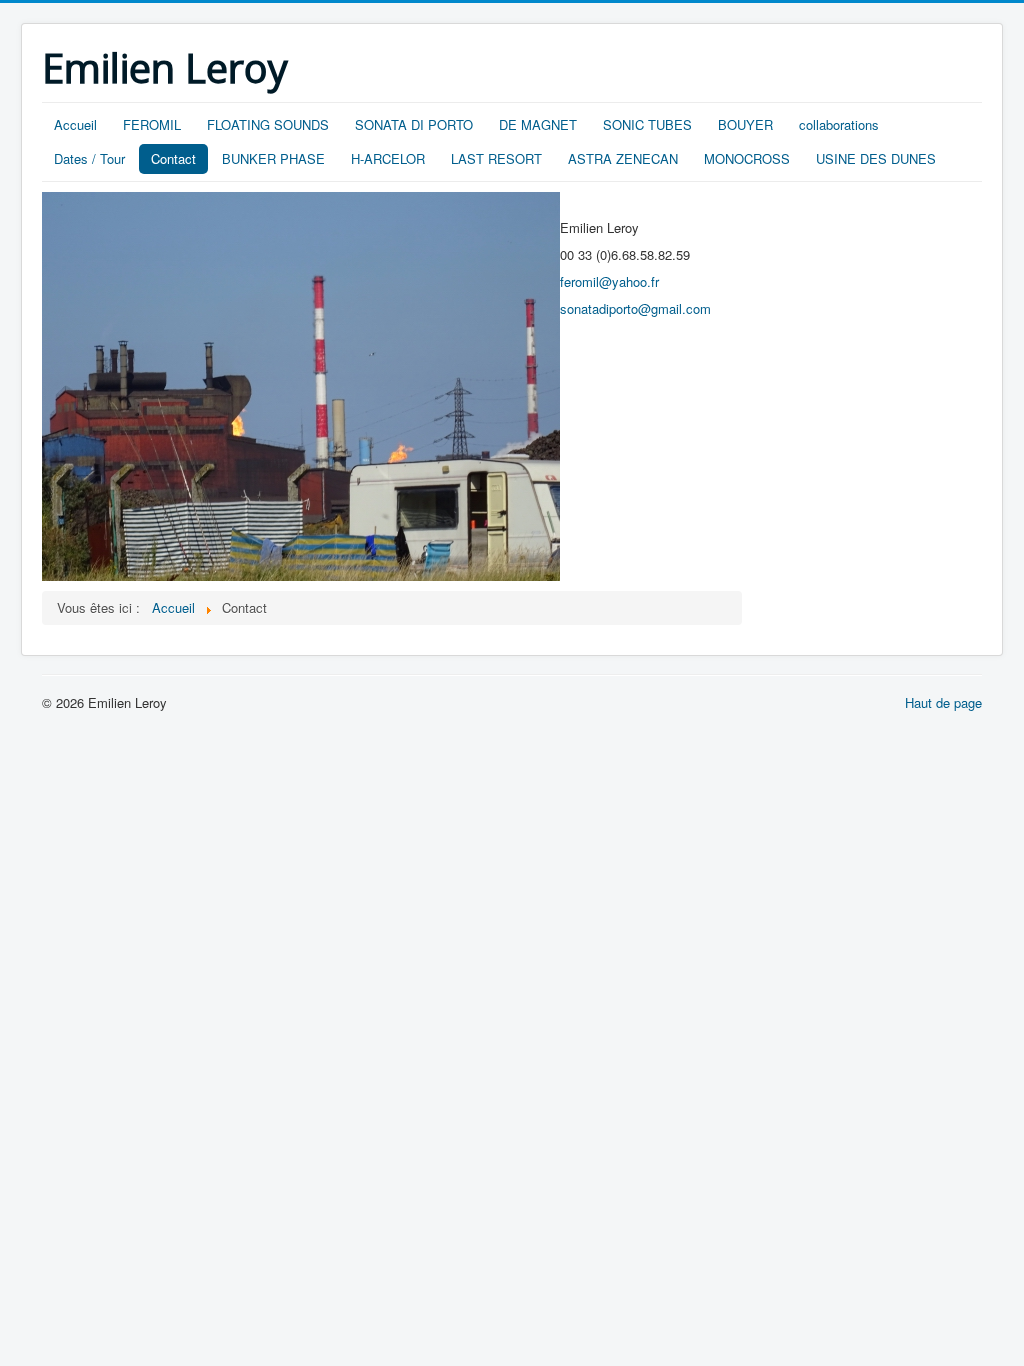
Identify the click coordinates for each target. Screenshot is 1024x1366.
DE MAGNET (538, 124)
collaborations (839, 124)
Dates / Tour (89, 158)
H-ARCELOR (388, 158)
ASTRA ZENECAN (623, 158)
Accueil (75, 124)
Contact (173, 158)
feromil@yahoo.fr (609, 281)
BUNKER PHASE (273, 158)
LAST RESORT (496, 158)
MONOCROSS (747, 158)
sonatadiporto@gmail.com (635, 308)
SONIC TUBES (647, 124)
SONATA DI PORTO (414, 124)
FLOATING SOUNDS (268, 124)
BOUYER (745, 124)
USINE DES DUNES (876, 158)
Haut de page (943, 702)
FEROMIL (152, 124)
